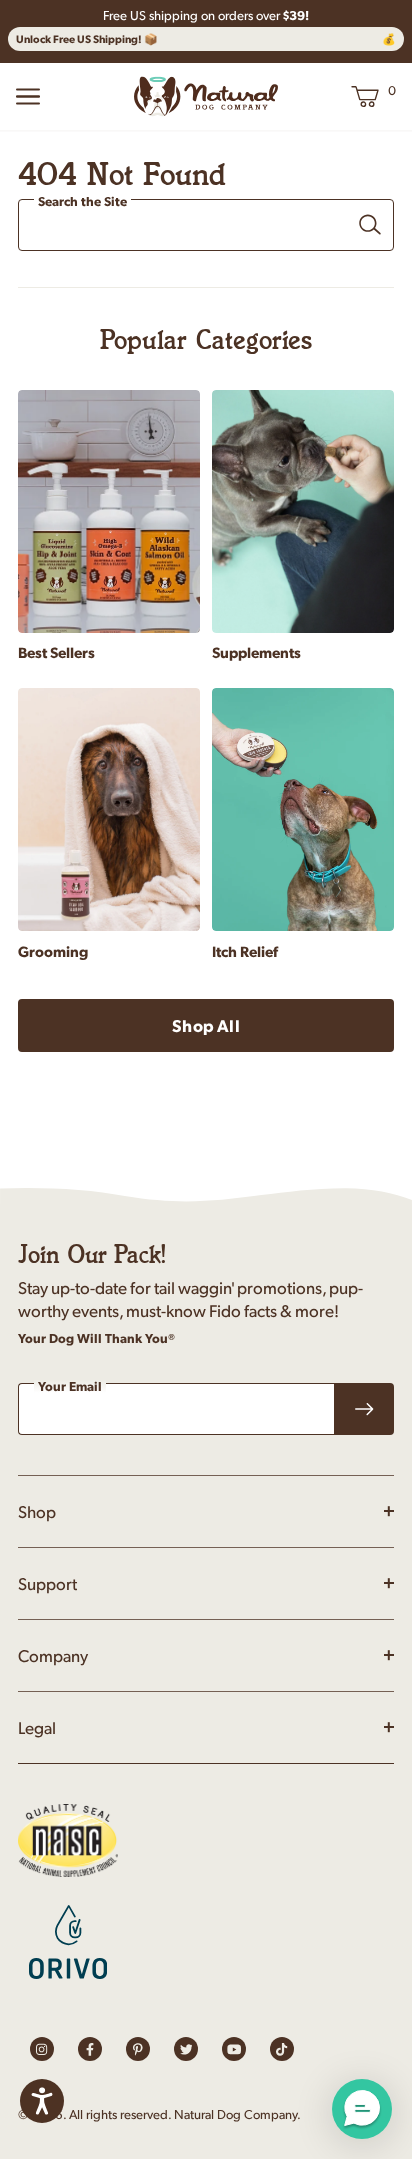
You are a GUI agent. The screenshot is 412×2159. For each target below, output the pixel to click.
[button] (362, 2109)
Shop (37, 1511)
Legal (37, 1727)
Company (53, 1655)
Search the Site (82, 202)
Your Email (70, 1386)
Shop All (205, 1025)
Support (47, 1583)
